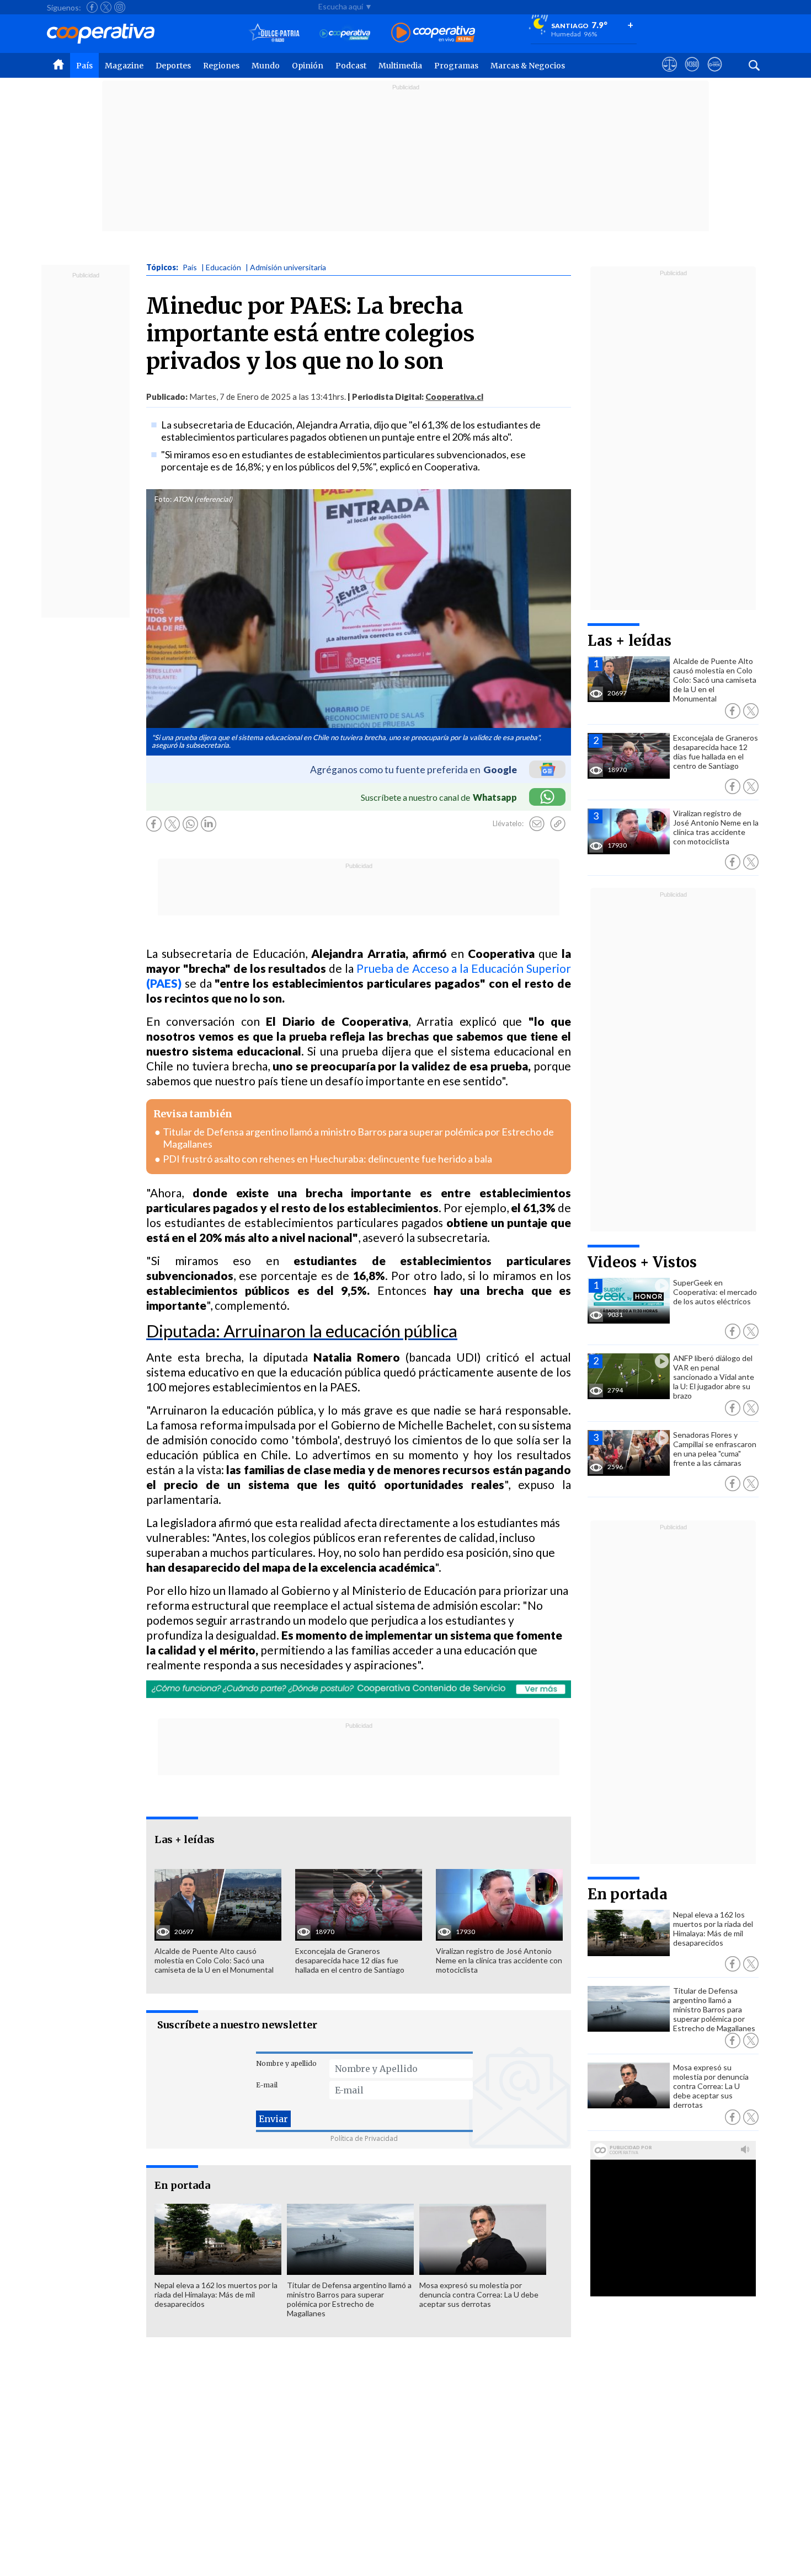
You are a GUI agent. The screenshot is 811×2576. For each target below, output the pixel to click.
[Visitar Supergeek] (715, 74)
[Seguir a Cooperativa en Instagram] (120, 7)
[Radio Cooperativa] (433, 33)
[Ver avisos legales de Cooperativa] (669, 74)
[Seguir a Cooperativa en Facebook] (92, 7)
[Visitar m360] (692, 74)
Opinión (308, 66)
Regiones (221, 66)
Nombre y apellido (286, 2063)
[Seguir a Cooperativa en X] (106, 7)
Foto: (163, 499)
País (84, 66)
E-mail (267, 2085)
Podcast (351, 66)
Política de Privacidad (364, 2138)
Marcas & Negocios (528, 66)
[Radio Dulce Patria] (274, 33)
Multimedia (400, 66)
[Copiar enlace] (558, 824)
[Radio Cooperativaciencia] (345, 33)
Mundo (266, 66)
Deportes (173, 66)
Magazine (124, 66)
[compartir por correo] (537, 824)
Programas (456, 66)
